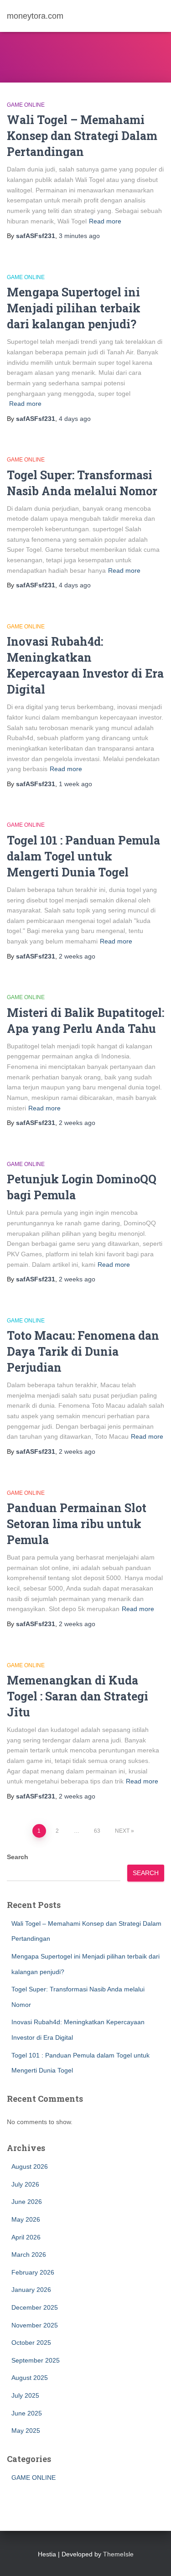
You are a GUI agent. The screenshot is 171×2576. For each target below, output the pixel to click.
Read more (105, 221)
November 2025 (35, 2325)
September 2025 (36, 2360)
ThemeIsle (118, 2554)
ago (79, 236)
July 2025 (25, 2395)
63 (97, 1831)
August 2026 (30, 2167)
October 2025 (31, 2343)
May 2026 (26, 2219)
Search (18, 1857)
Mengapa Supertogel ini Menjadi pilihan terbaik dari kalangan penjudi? (74, 308)
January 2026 (31, 2290)
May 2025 (26, 2431)
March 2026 (29, 2255)
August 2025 (30, 2378)
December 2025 (35, 2307)
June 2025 (27, 2413)
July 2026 (25, 2184)
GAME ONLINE (26, 105)
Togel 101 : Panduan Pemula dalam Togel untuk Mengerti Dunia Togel (83, 856)
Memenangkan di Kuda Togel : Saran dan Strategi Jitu (78, 1696)
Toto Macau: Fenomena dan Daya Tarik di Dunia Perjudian (83, 1351)
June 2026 (27, 2202)
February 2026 (33, 2272)
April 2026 (26, 2237)
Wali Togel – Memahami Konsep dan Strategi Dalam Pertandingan (82, 136)
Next (122, 1831)
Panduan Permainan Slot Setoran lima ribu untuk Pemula (77, 1524)
